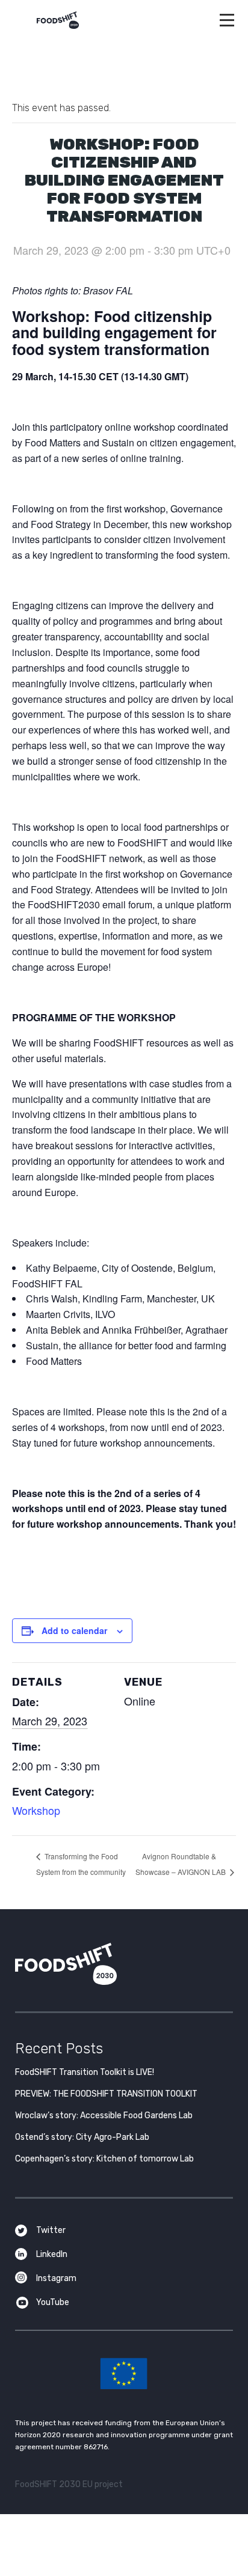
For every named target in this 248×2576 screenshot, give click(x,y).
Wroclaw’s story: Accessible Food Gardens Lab (104, 2116)
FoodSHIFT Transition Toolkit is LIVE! (85, 2072)
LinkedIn (52, 2254)
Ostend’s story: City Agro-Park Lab (82, 2137)
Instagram (56, 2278)
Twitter (51, 2230)
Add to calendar (74, 1630)
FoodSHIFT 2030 (96, 1964)
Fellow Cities (124, 1262)
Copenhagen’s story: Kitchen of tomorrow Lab (104, 2159)
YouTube (53, 2302)
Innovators (124, 1230)
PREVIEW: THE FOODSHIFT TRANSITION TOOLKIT (106, 2094)
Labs (124, 1198)
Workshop (36, 1810)
